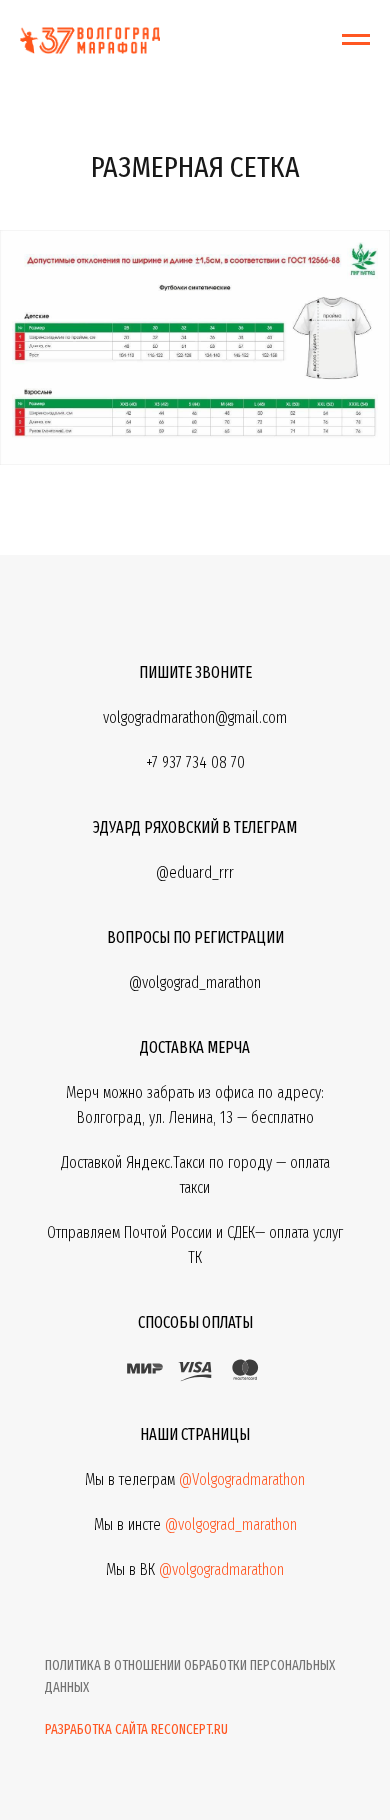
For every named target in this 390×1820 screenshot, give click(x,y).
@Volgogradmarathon (242, 1479)
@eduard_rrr (195, 872)
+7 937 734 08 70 (195, 762)
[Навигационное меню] (356, 40)
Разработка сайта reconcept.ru (136, 1729)
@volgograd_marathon (231, 1524)
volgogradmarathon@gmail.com (195, 717)
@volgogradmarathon (221, 1569)
